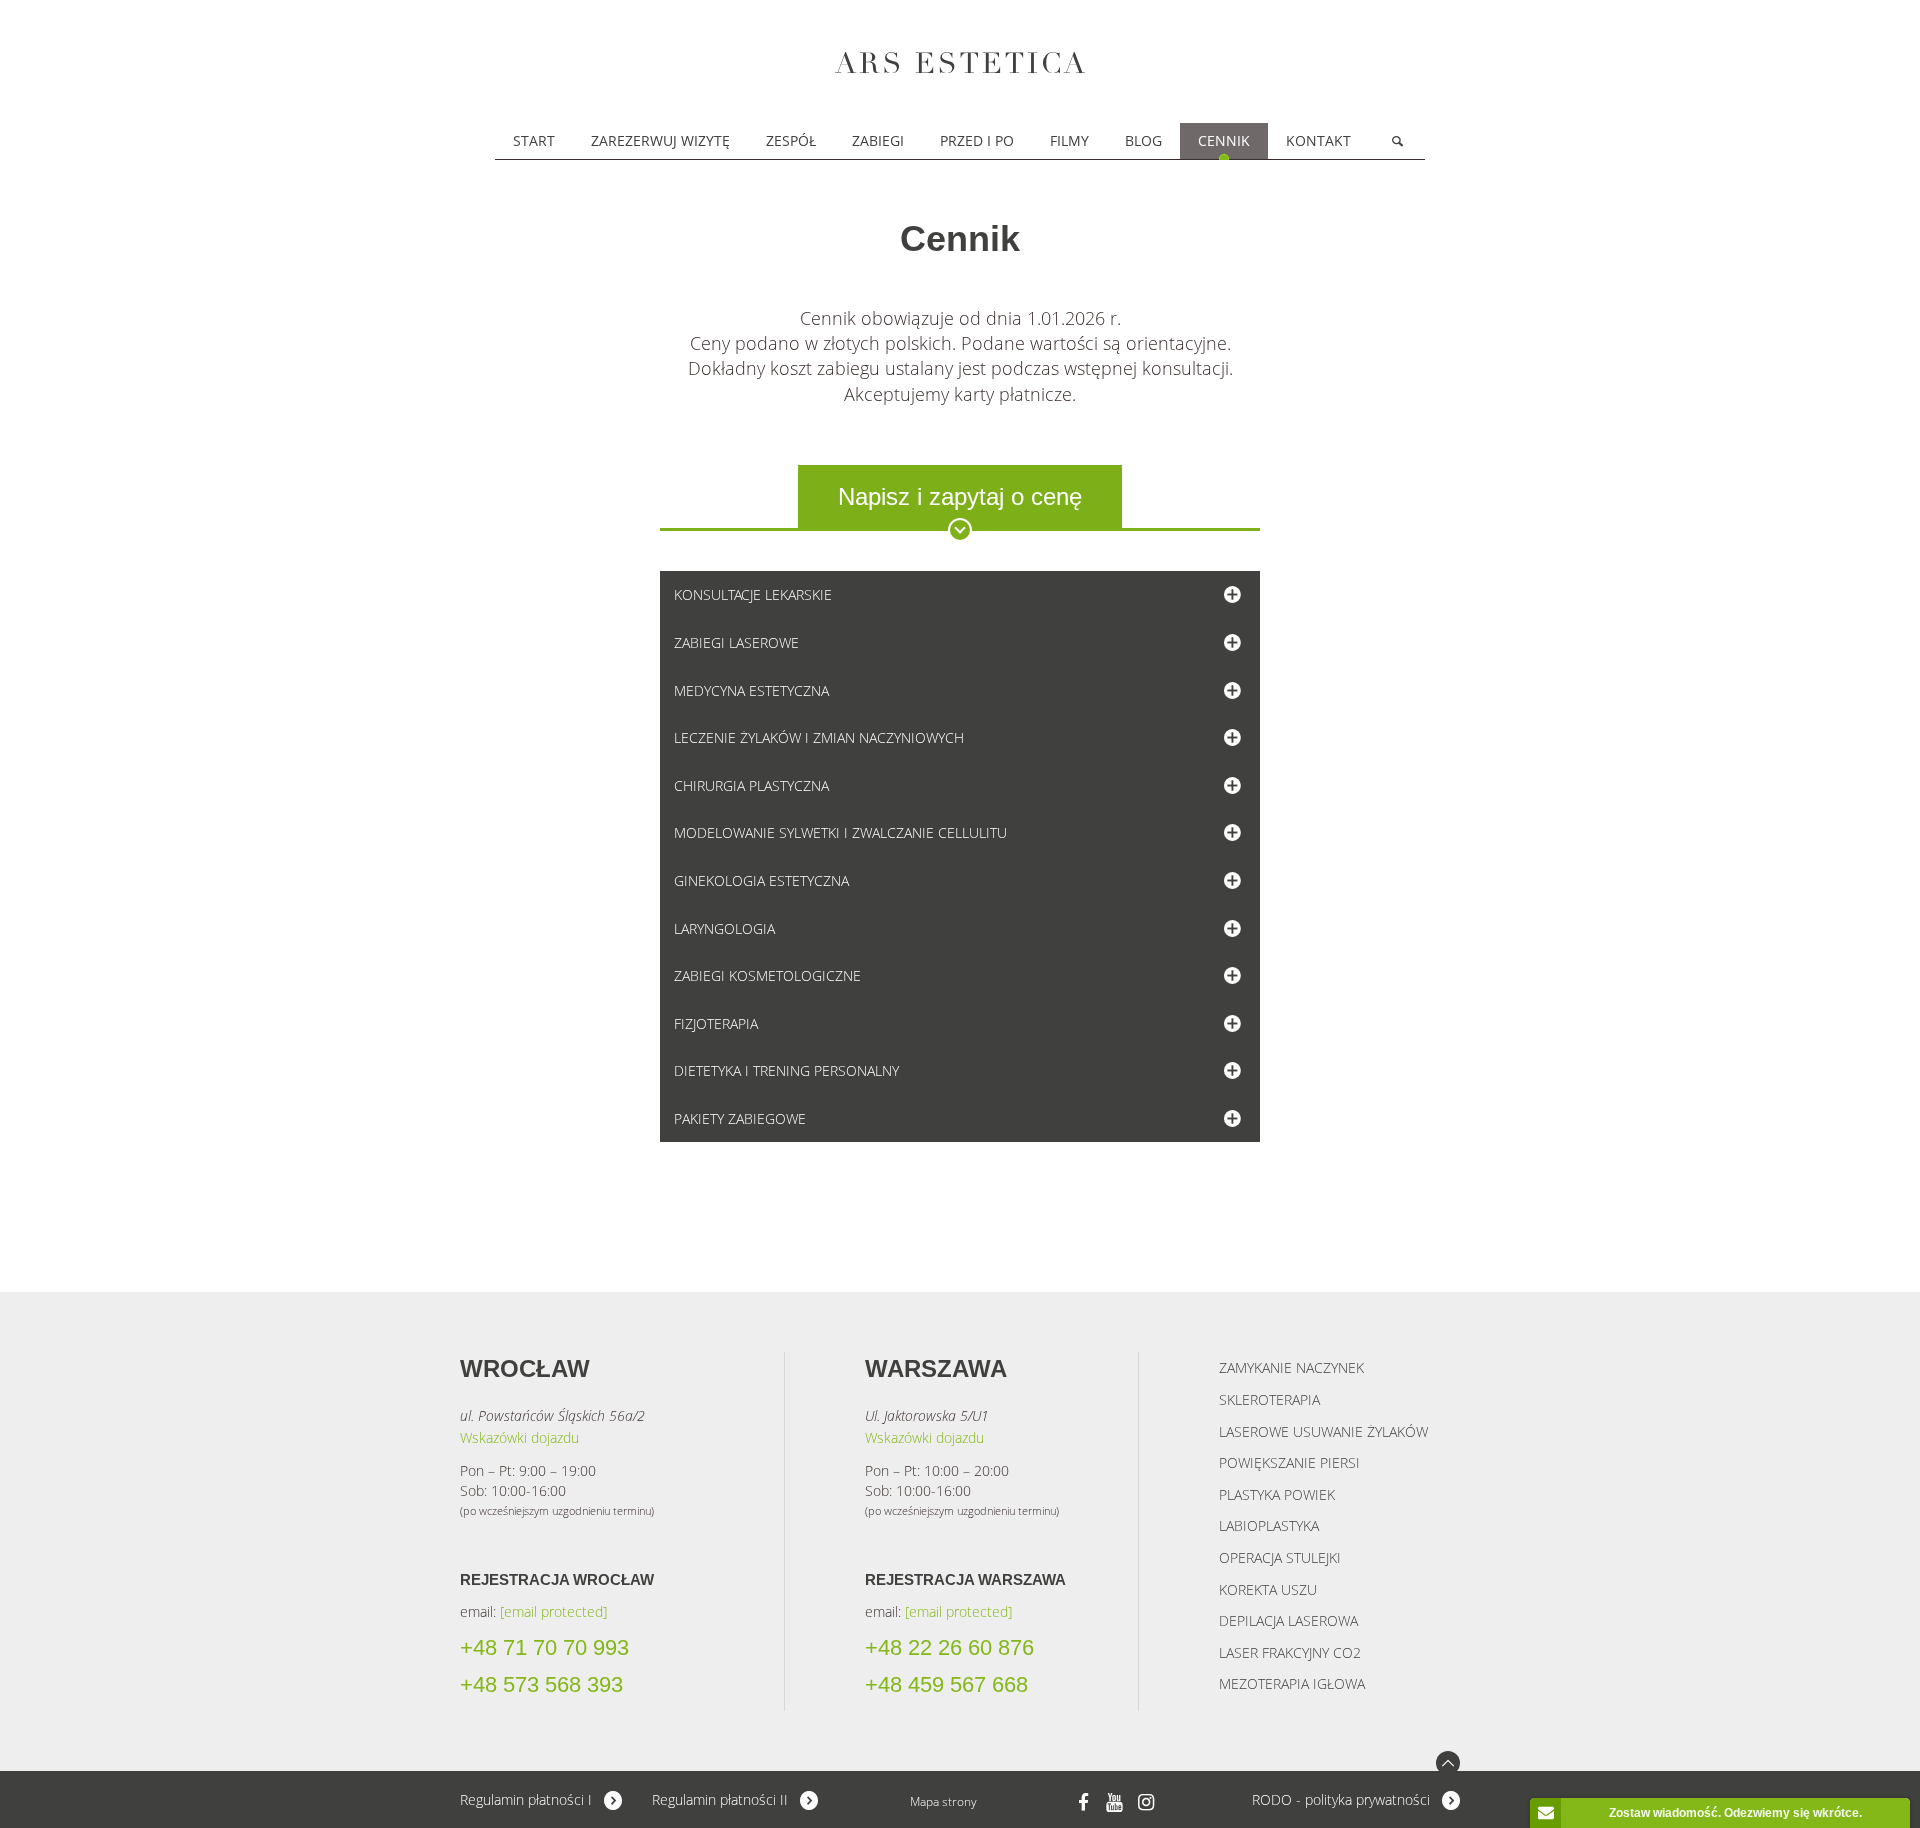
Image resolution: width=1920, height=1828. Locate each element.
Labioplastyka (1269, 1525)
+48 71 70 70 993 (544, 1648)
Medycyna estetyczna (751, 690)
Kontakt (1318, 140)
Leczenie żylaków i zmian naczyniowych (819, 737)
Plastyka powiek (1277, 1494)
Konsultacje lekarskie (753, 594)
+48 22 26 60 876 (949, 1648)
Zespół (791, 140)
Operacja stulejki (1280, 1557)
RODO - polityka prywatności (1341, 1799)
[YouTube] (1114, 1801)
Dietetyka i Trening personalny (786, 1070)
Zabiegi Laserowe (736, 642)
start (534, 140)
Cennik (1224, 140)
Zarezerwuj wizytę (660, 140)
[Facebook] (1083, 1801)
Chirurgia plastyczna (751, 785)
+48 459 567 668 (946, 1685)
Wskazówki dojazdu (519, 1437)
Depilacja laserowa (1288, 1620)
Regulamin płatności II (720, 1799)
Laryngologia (724, 928)
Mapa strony (943, 1801)
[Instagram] (1146, 1801)
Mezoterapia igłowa (1292, 1683)
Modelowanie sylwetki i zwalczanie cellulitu (840, 832)
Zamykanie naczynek (1291, 1367)
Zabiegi (878, 140)
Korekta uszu (1268, 1589)
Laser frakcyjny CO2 (1290, 1652)
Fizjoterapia (716, 1023)
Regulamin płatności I (526, 1799)
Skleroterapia (1269, 1399)
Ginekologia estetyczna (761, 880)
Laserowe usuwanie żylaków (1323, 1431)
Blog (1143, 140)
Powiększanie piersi (1289, 1462)
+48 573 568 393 (541, 1685)
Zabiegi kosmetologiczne (767, 975)
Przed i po (977, 140)
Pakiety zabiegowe (740, 1118)
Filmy (1069, 140)
